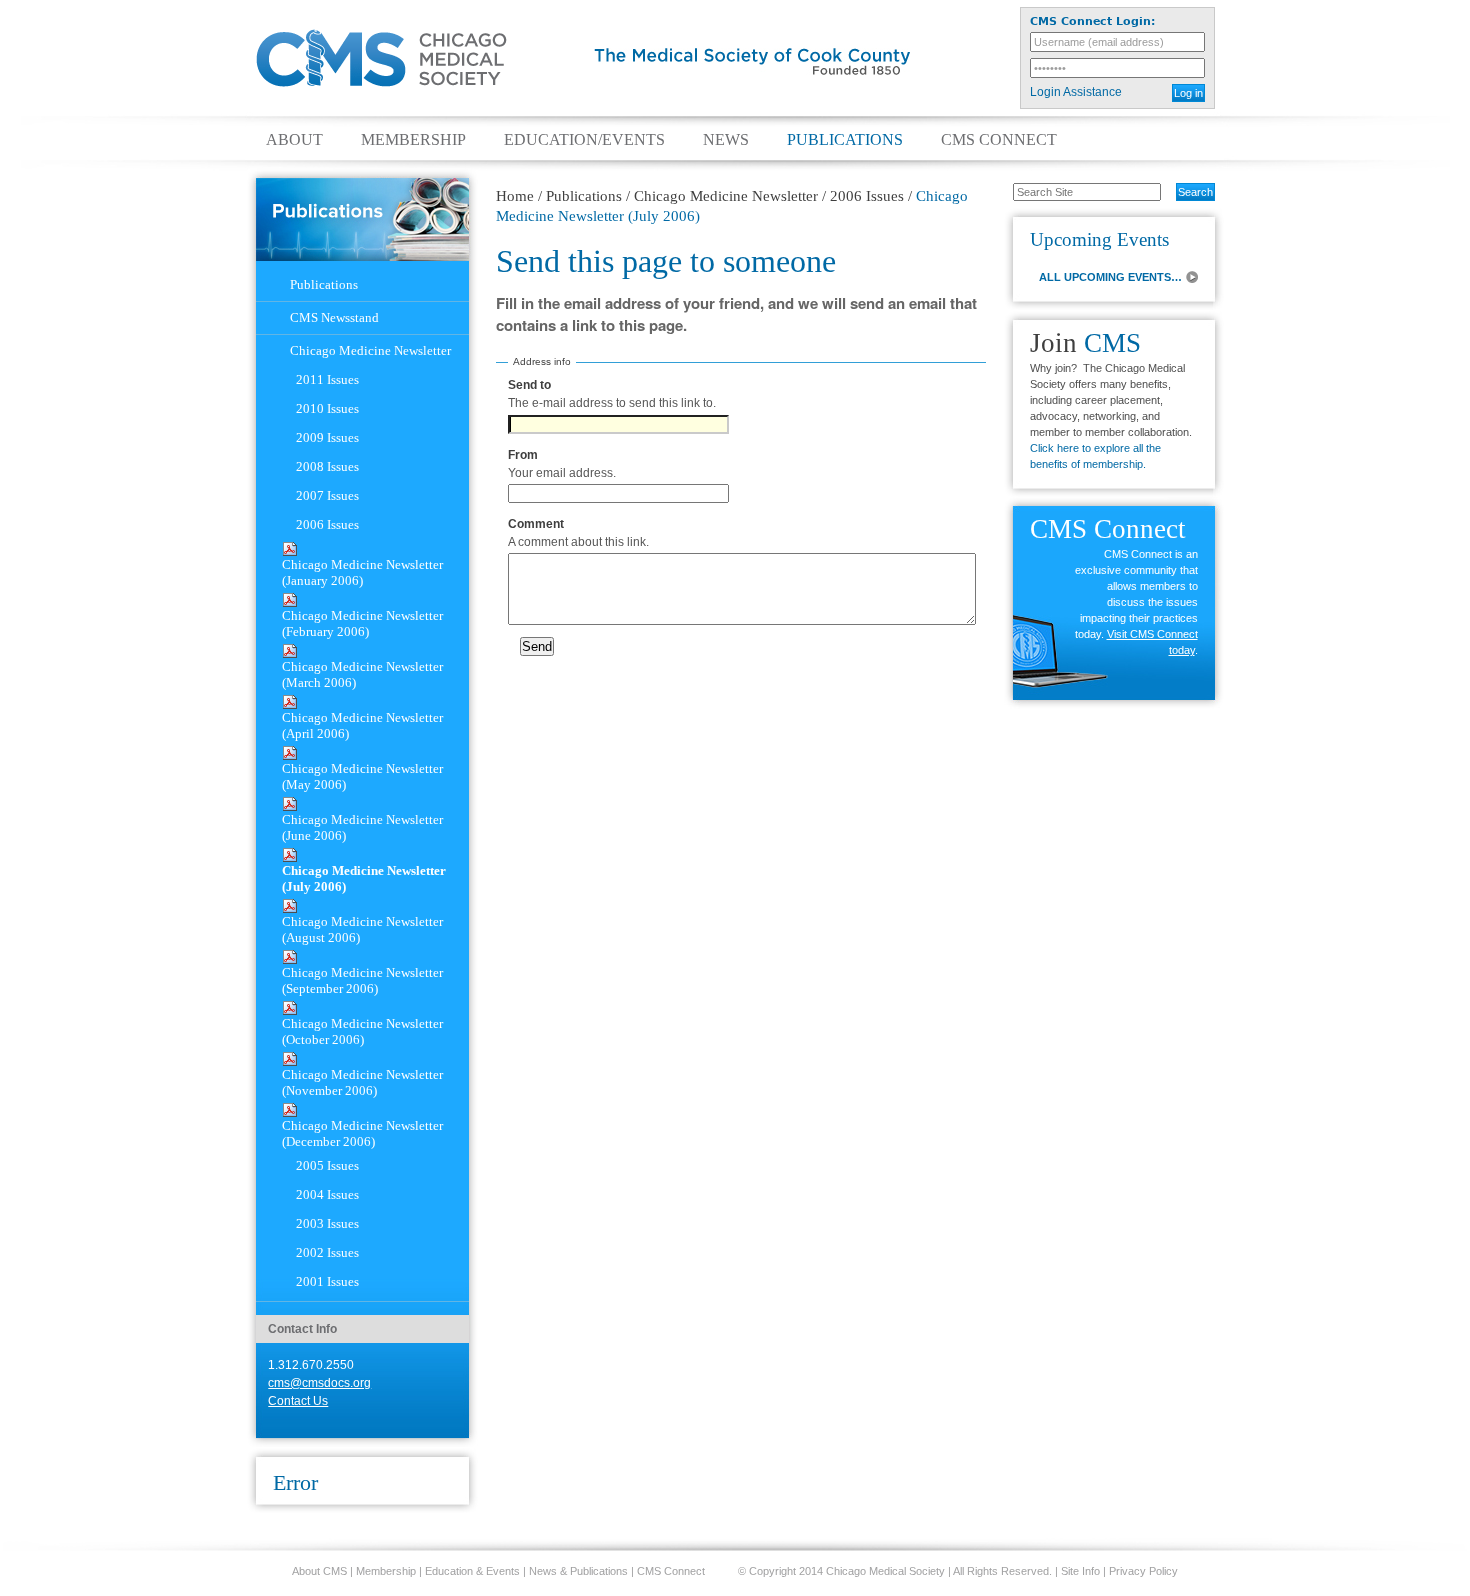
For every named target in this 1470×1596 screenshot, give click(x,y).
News (726, 140)
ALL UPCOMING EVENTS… (1110, 277)
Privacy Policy (1143, 1571)
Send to (529, 385)
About (294, 140)
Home (515, 196)
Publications (845, 140)
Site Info (1080, 1571)
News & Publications (578, 1571)
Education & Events (472, 1571)
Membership (413, 140)
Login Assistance (1076, 92)
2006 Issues (867, 196)
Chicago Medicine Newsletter (726, 196)
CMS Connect (999, 140)
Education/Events (584, 140)
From (523, 455)
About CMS (319, 1571)
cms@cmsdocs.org (319, 1383)
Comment (536, 524)
